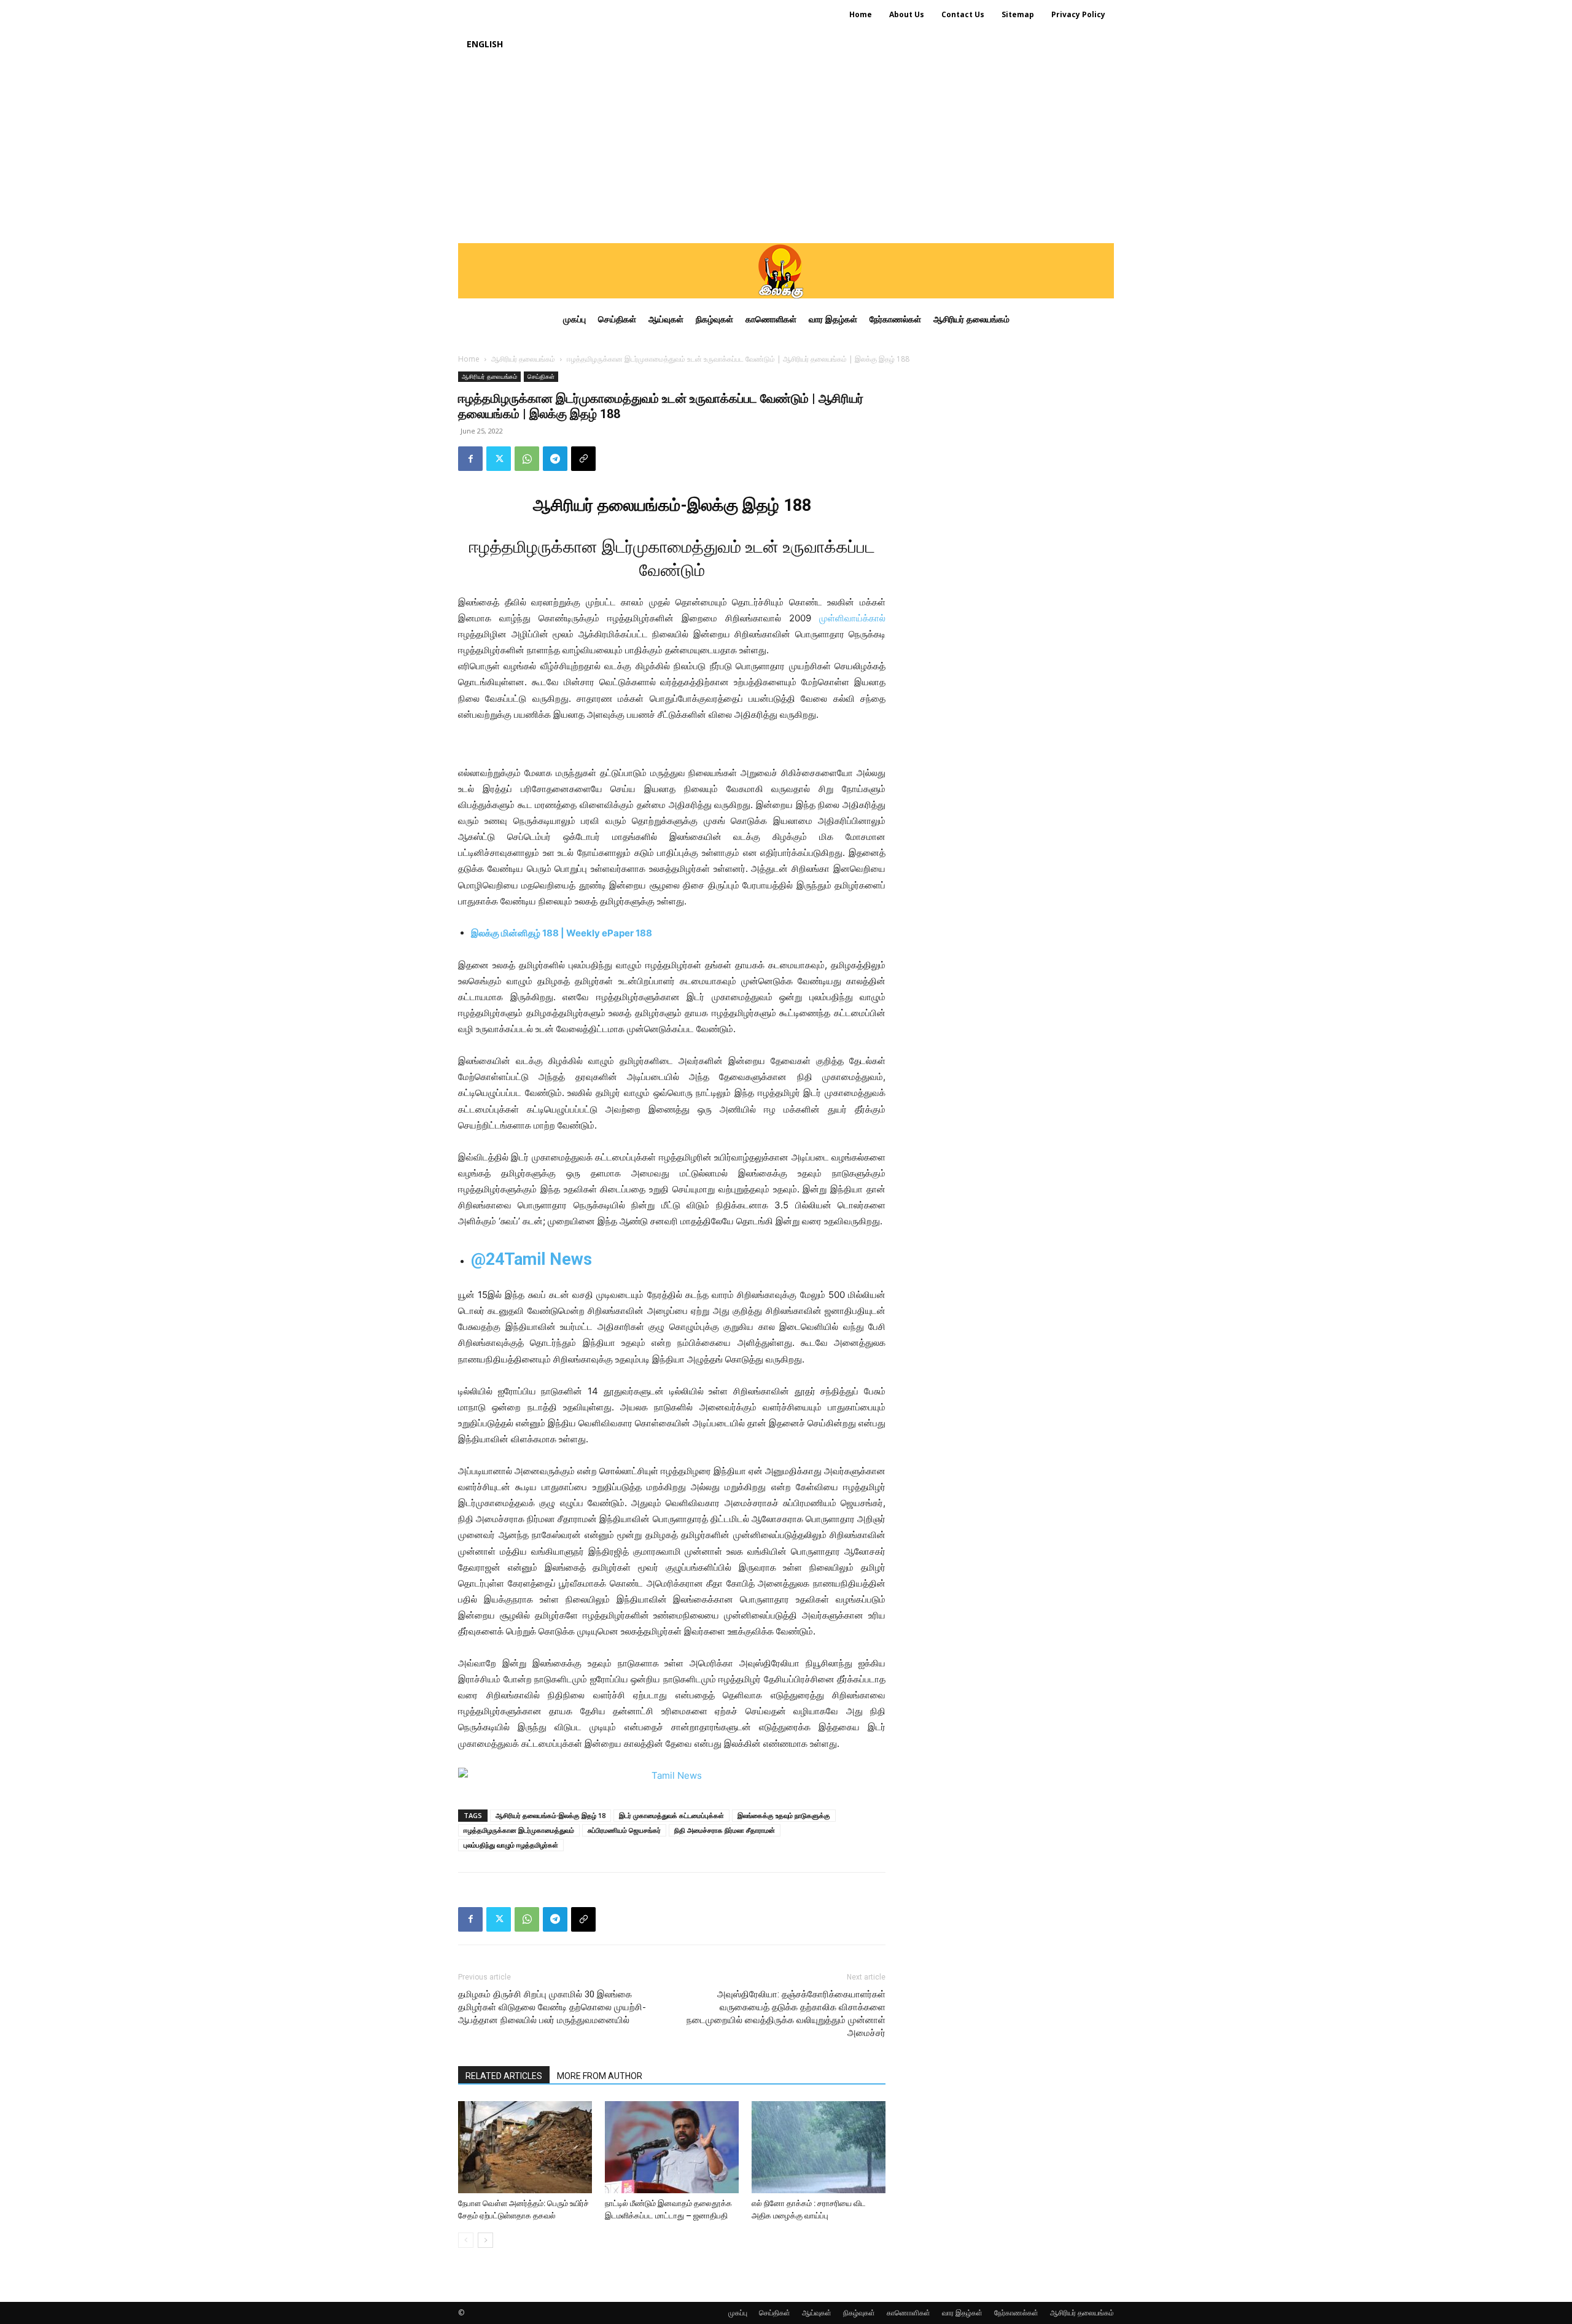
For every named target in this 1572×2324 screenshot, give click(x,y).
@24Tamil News (531, 1259)
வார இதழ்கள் (962, 2313)
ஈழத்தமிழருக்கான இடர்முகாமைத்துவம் (519, 1830)
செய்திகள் (541, 376)
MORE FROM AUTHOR (600, 2076)
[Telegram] (555, 459)
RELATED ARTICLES (504, 2076)
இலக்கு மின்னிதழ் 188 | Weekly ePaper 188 (562, 933)
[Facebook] (470, 459)
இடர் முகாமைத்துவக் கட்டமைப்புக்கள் (671, 1815)
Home (469, 359)
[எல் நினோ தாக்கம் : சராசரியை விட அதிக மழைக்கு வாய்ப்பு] (819, 2147)
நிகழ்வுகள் (859, 2313)
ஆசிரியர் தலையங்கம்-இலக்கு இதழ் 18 (551, 1815)
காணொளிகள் (909, 2313)
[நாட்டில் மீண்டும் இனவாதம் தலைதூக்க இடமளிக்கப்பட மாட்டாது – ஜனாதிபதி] (672, 2147)
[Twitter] (499, 459)
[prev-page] (466, 2240)
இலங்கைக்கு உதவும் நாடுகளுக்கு (784, 1815)
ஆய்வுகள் (817, 2313)
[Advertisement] (786, 151)
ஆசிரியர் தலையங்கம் (523, 359)
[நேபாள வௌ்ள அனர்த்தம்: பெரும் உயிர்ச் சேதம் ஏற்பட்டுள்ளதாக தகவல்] (525, 2147)
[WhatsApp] (527, 459)
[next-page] (485, 2240)
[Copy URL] (583, 459)
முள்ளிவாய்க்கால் (852, 618)
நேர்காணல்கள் (1016, 2313)
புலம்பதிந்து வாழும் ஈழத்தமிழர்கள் (511, 1845)
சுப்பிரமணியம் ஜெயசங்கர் (624, 1830)
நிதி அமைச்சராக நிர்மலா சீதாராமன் (725, 1830)
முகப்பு (738, 2313)
